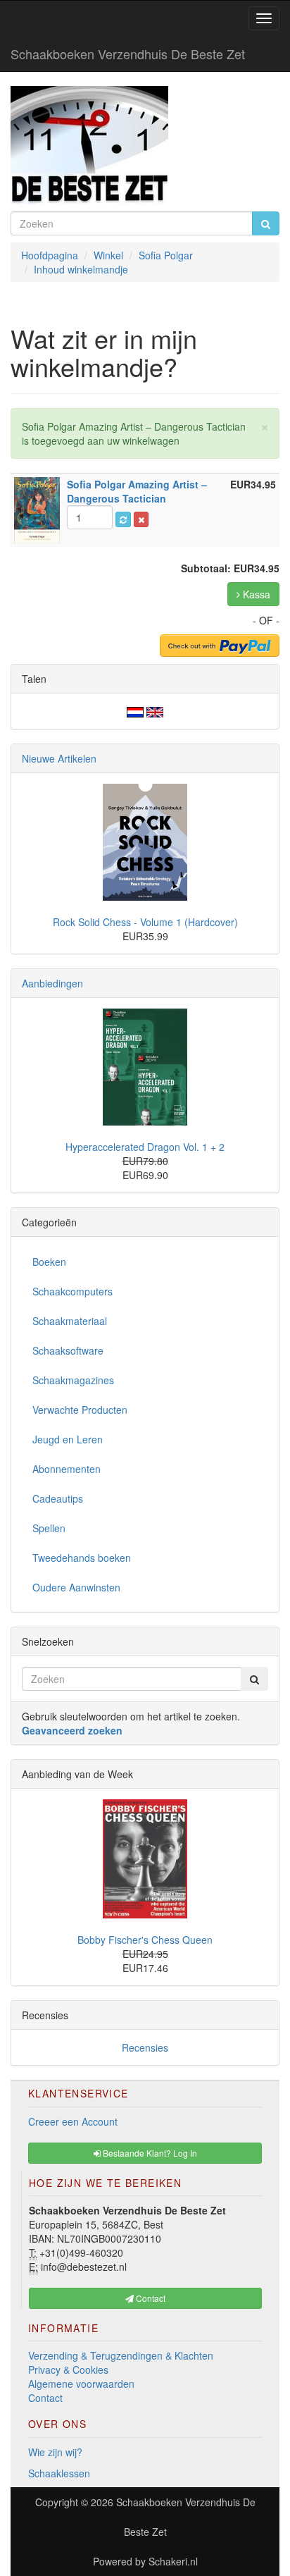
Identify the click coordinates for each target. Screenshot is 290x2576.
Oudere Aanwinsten (76, 1587)
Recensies (145, 2047)
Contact (45, 2398)
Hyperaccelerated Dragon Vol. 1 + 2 (145, 1147)
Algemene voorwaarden (81, 2384)
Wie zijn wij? (55, 2452)
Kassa (255, 594)
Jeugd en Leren (68, 1439)
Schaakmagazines (73, 1380)
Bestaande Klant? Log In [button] (149, 2153)
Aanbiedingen (52, 983)
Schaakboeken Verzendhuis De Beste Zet (128, 54)
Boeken (49, 1262)
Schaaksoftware (68, 1350)
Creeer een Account (73, 2121)
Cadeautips (58, 1498)
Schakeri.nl (173, 2561)
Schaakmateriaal (70, 1321)
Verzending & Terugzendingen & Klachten (121, 2355)
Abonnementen (67, 1469)
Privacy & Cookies (68, 2369)
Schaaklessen (59, 2473)
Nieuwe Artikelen (59, 758)
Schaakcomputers (72, 1291)
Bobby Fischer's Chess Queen (145, 1940)
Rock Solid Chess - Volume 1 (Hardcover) (145, 922)
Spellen (49, 1528)
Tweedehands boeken (82, 1558)
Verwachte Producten (80, 1410)
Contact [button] (150, 2298)
